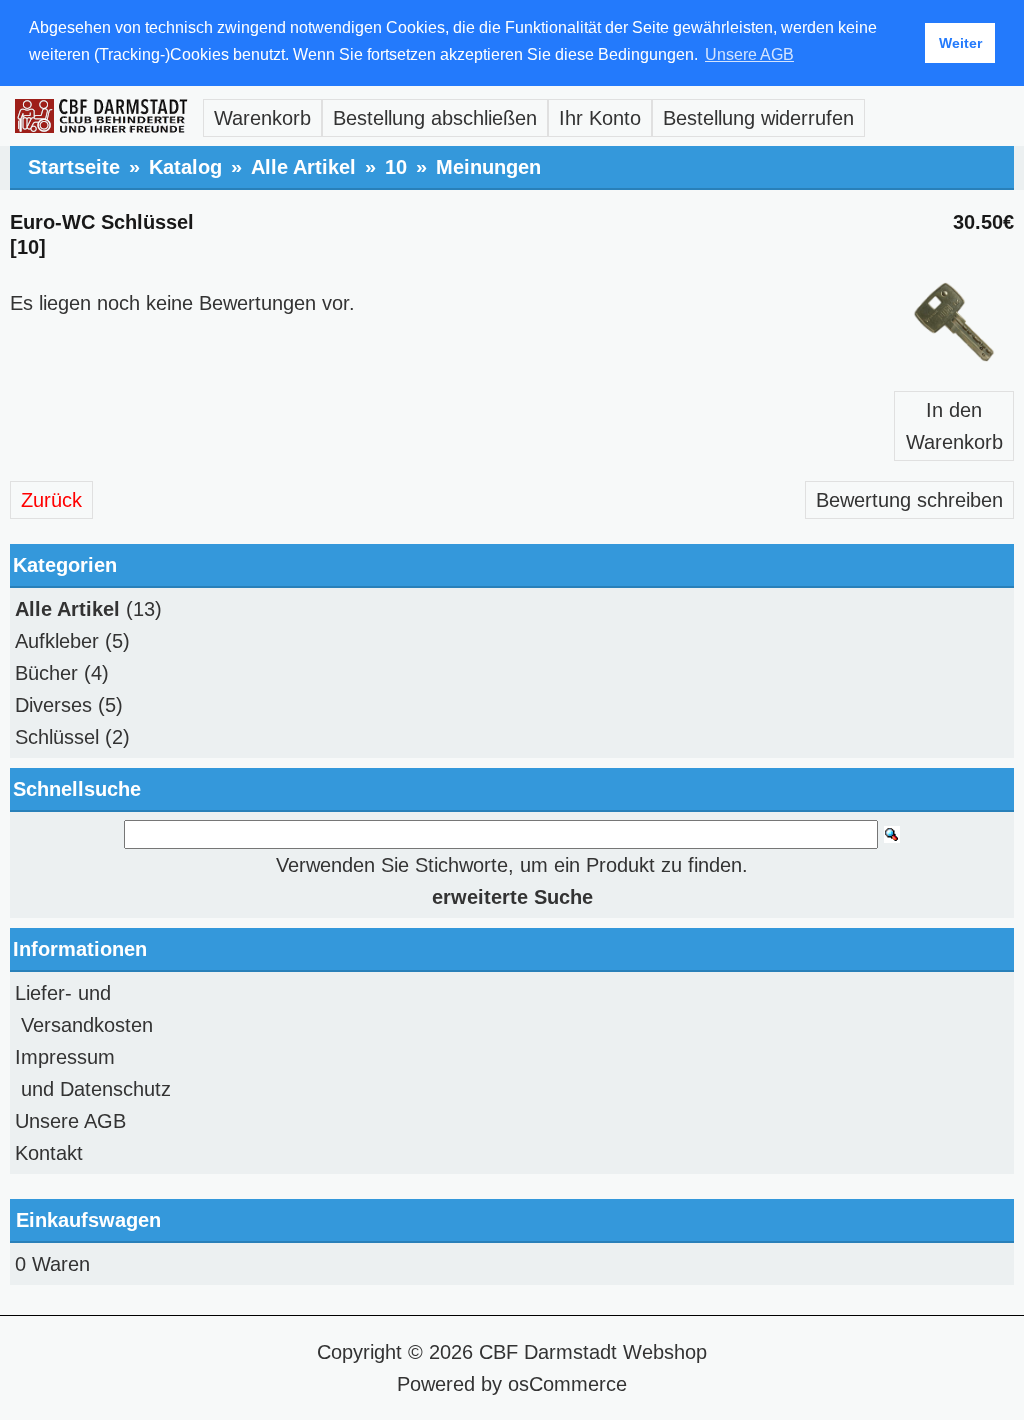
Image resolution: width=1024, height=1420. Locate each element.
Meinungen (488, 167)
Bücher (46, 673)
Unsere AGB (70, 1121)
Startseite (74, 167)
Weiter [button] (960, 43)
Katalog (185, 167)
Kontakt (49, 1153)
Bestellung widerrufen (758, 118)
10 (396, 167)
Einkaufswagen (88, 1220)
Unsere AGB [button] (749, 54)
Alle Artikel (303, 167)
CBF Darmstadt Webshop (593, 1352)
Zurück (51, 500)
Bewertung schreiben (909, 500)
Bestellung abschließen (435, 118)
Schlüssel (57, 737)
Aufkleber (57, 641)
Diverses (53, 705)
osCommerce (567, 1384)
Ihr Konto (600, 118)
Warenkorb (262, 118)
